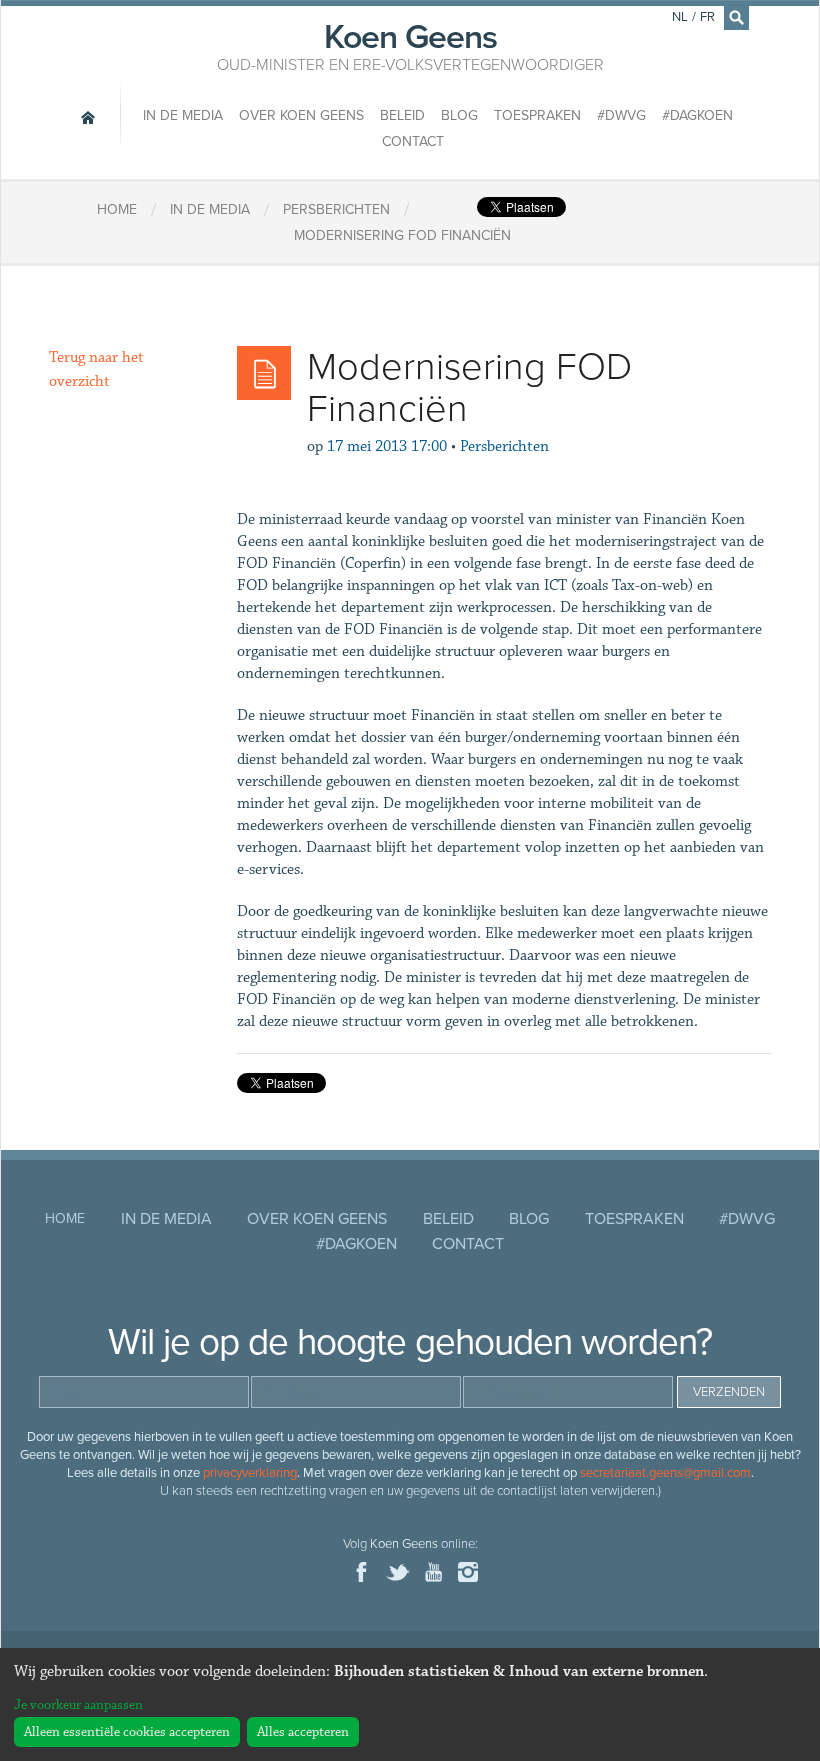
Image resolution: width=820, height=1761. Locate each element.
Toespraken (537, 115)
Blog (459, 115)
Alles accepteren (303, 1732)
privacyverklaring (250, 1473)
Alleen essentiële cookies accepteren (127, 1732)
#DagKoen (697, 115)
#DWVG (621, 115)
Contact (413, 141)
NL (680, 17)
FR (707, 17)
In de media (183, 115)
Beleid (402, 115)
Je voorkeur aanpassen (78, 1705)
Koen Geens (410, 45)
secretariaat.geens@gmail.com (665, 1473)
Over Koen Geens (301, 115)
